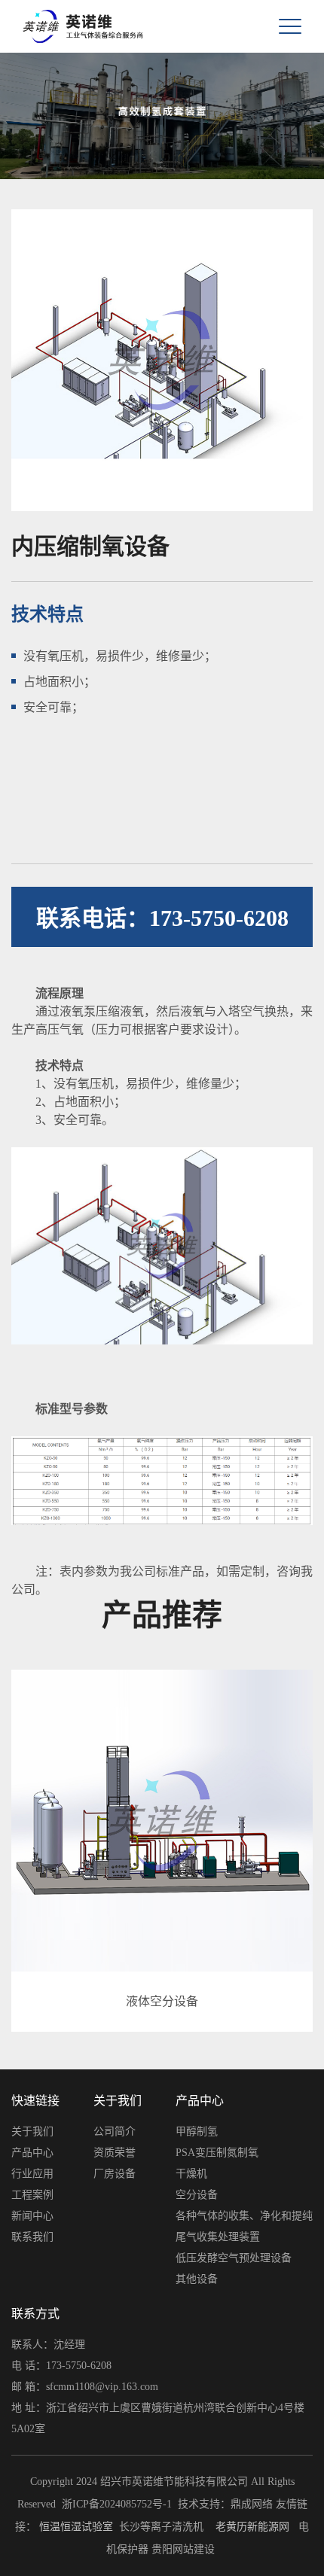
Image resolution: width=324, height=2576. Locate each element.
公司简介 (115, 2131)
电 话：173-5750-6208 (61, 2366)
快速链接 (35, 2101)
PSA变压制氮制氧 (217, 2153)
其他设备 (197, 2279)
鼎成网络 (252, 2504)
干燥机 (191, 2174)
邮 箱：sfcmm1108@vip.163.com (85, 2387)
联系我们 (32, 2237)
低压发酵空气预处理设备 (234, 2258)
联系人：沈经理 (48, 2345)
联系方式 (35, 2314)
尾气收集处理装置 (218, 2237)
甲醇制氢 (197, 2131)
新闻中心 (32, 2216)
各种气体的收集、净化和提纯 (244, 2216)
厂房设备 (115, 2174)
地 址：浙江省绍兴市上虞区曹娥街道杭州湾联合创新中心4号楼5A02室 (158, 2418)
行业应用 (32, 2174)
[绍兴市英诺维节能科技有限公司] (60, 26)
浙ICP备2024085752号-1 (117, 2504)
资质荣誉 (115, 2153)
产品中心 (32, 2153)
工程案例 (32, 2195)
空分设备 (197, 2195)
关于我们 (32, 2131)
